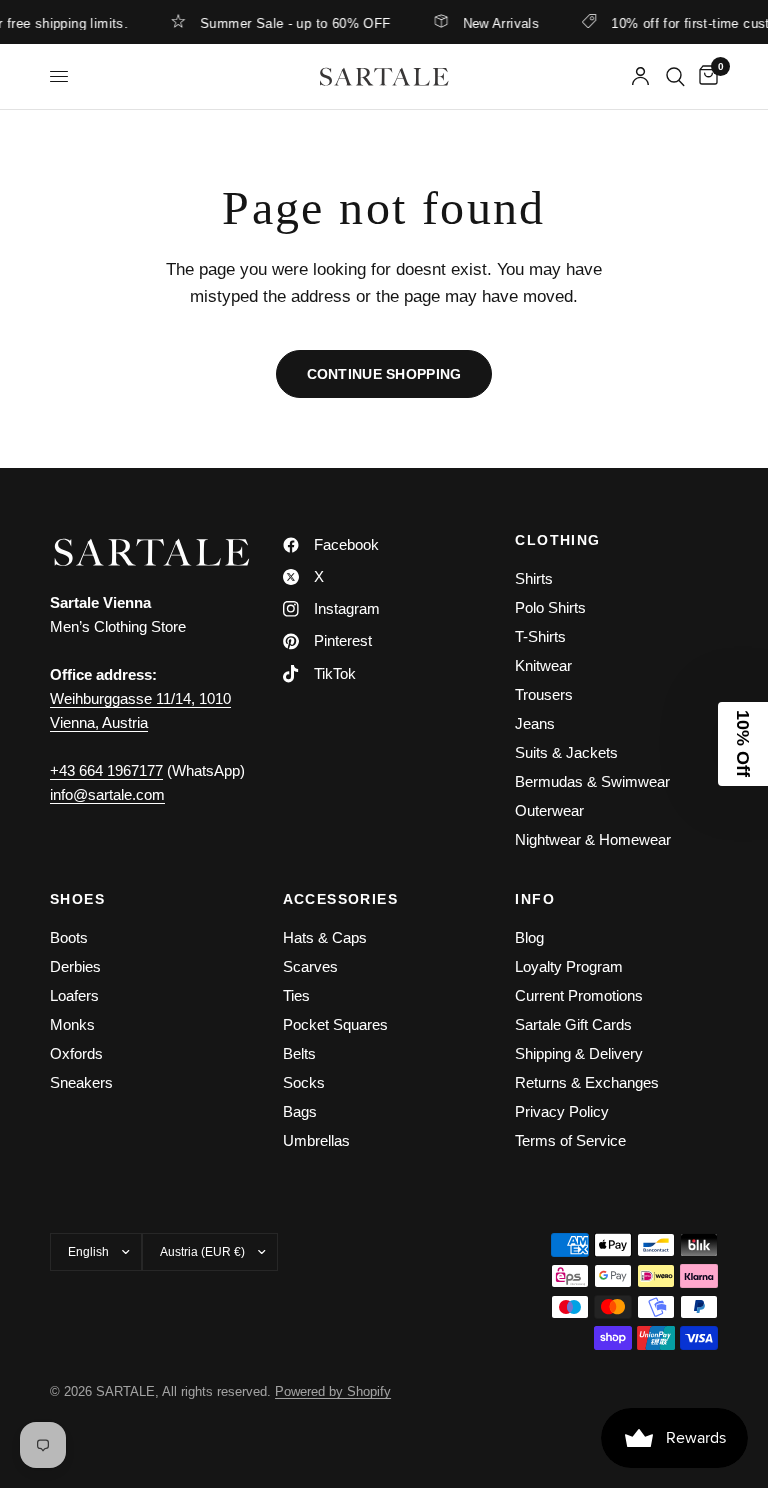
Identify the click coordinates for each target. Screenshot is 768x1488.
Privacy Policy (562, 1111)
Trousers (544, 694)
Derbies (75, 966)
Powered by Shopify (333, 1391)
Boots (69, 937)
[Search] (675, 76)
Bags (300, 1111)
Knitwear (543, 665)
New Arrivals (491, 23)
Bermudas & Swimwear (592, 781)
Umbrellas (316, 1140)
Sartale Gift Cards (573, 1024)
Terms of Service (570, 1140)
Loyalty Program (569, 966)
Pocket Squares (335, 1024)
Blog (529, 937)
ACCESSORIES (340, 899)
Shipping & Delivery (579, 1053)
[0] (705, 76)
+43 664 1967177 (106, 770)
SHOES (77, 899)
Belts (299, 1053)
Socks (304, 1082)
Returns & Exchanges (587, 1082)
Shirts (534, 578)
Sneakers (81, 1082)
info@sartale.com (107, 794)
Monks (72, 1024)
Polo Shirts (550, 607)
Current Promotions (579, 995)
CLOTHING (557, 540)
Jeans (535, 723)
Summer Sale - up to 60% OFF (285, 23)
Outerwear (549, 810)
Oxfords (76, 1053)
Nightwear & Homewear (593, 839)
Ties (296, 995)
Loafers (74, 995)
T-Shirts (540, 636)
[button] (743, 744)
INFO (535, 899)
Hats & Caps (325, 937)
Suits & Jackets (566, 752)
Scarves (310, 966)
